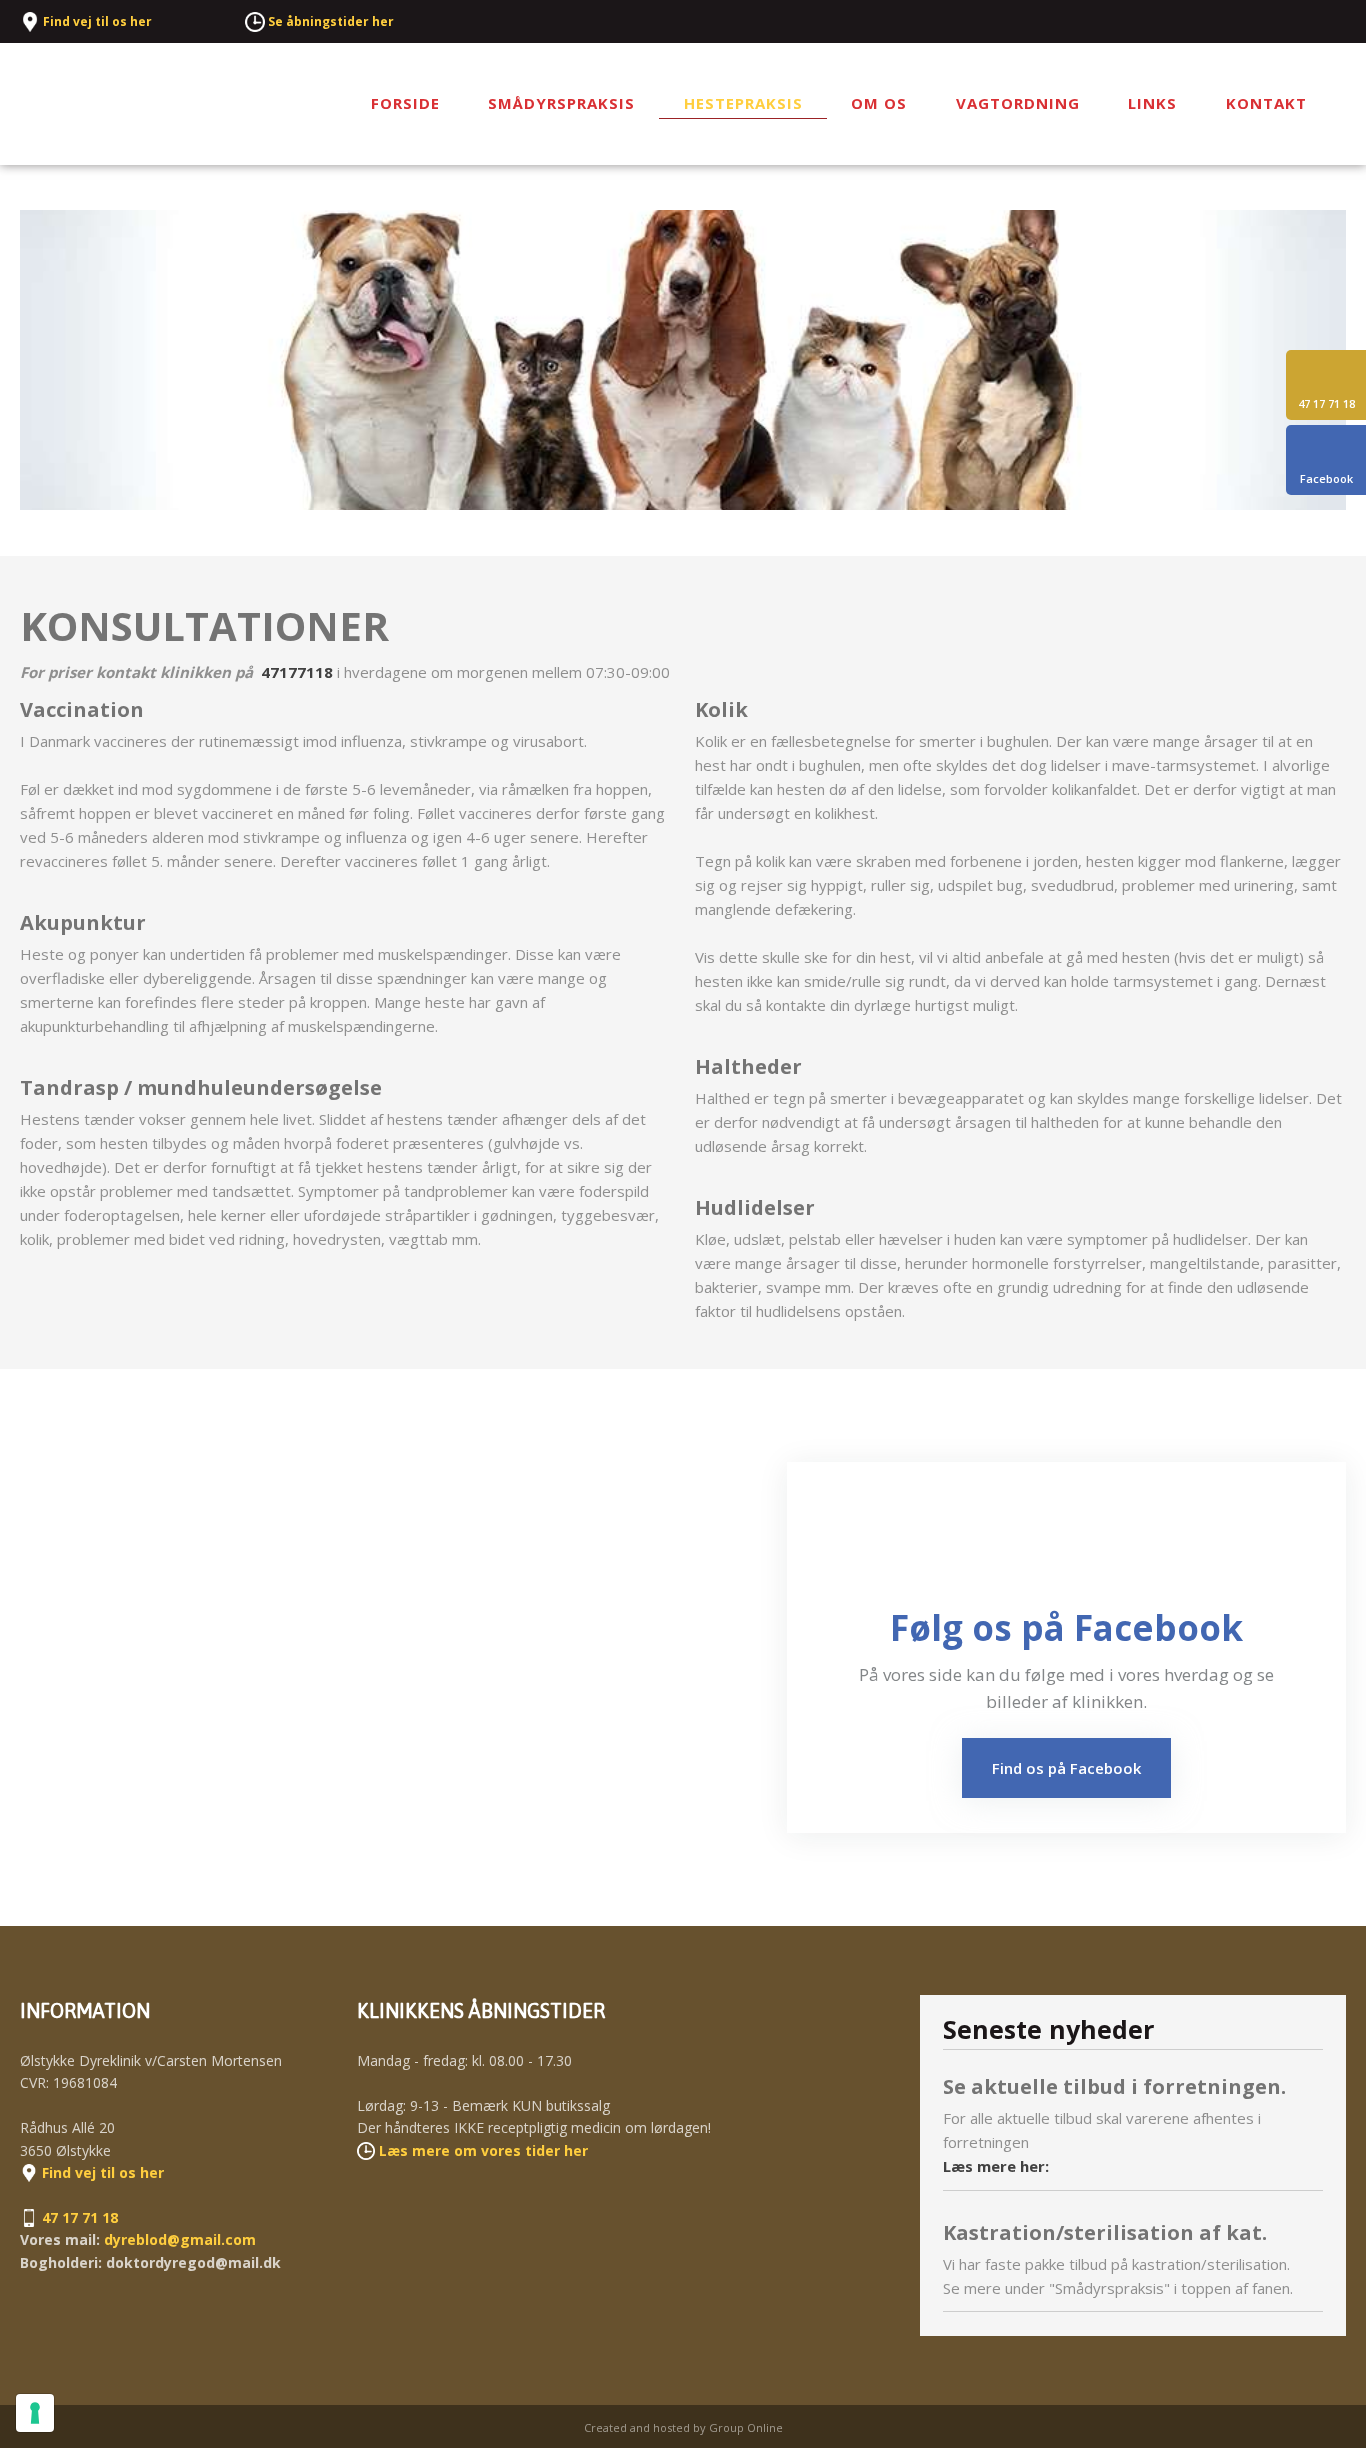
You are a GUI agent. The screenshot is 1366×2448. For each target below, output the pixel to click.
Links (1152, 103)
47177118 (297, 672)
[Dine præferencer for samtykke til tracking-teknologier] (35, 2413)
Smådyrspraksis (561, 103)
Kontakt (1266, 103)
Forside (405, 103)
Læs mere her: (996, 2166)
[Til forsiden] (133, 103)
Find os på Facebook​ (1066, 1768)
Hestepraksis (743, 103)
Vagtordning (1018, 103)
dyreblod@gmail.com (180, 2239)
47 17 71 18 (80, 2217)
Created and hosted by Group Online (683, 2427)
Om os (879, 103)
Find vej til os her (97, 21)
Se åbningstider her (331, 21)
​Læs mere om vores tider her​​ (483, 2150)
